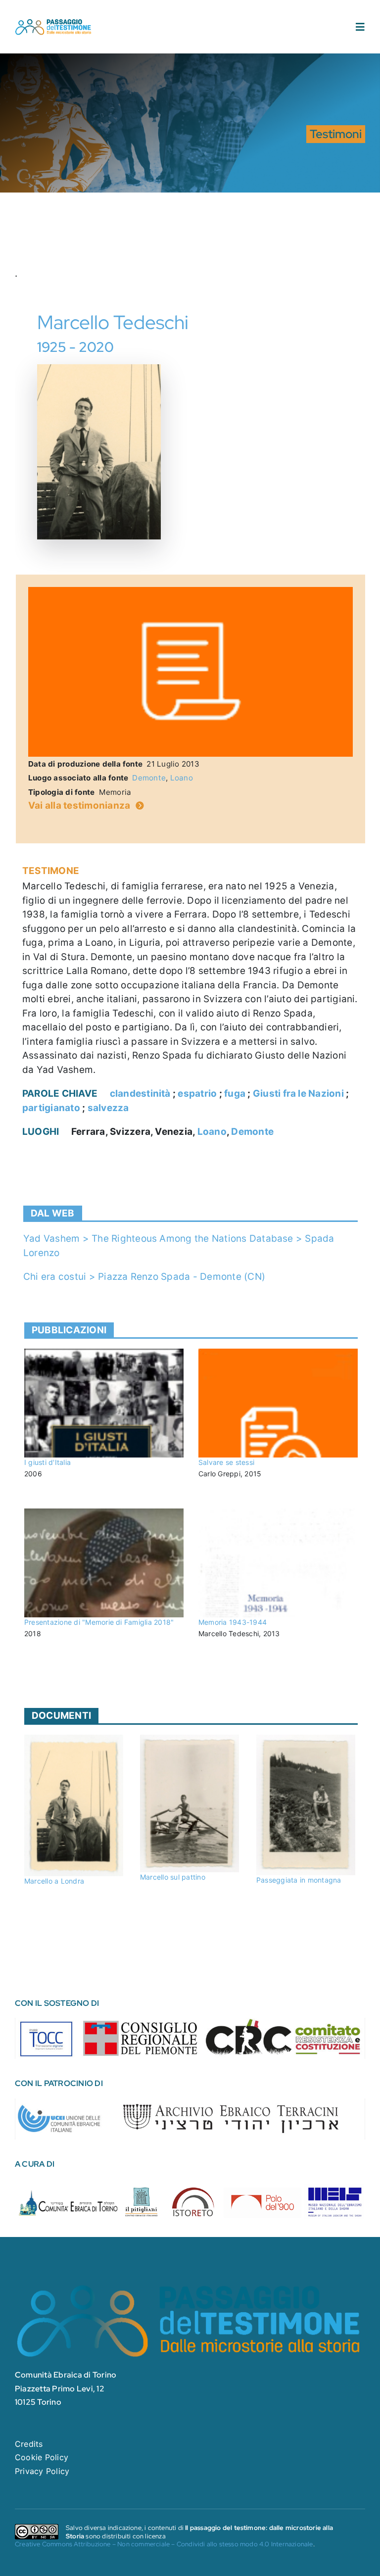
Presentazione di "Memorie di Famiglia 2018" (99, 1622)
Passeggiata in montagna (299, 1880)
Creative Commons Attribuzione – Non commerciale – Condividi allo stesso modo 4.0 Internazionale (164, 2544)
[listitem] (47, 2037)
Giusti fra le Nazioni (298, 1094)
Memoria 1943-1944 (233, 1622)
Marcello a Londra (54, 1881)
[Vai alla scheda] (104, 1403)
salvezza (108, 1108)
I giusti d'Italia (47, 1462)
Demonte (149, 778)
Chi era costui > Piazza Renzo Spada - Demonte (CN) (144, 1277)
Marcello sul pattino (173, 1877)
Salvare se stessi (226, 1462)
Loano (182, 778)
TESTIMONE (51, 871)
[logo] (53, 22)
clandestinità (140, 1094)
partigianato (51, 1108)
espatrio (197, 1094)
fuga (235, 1094)
